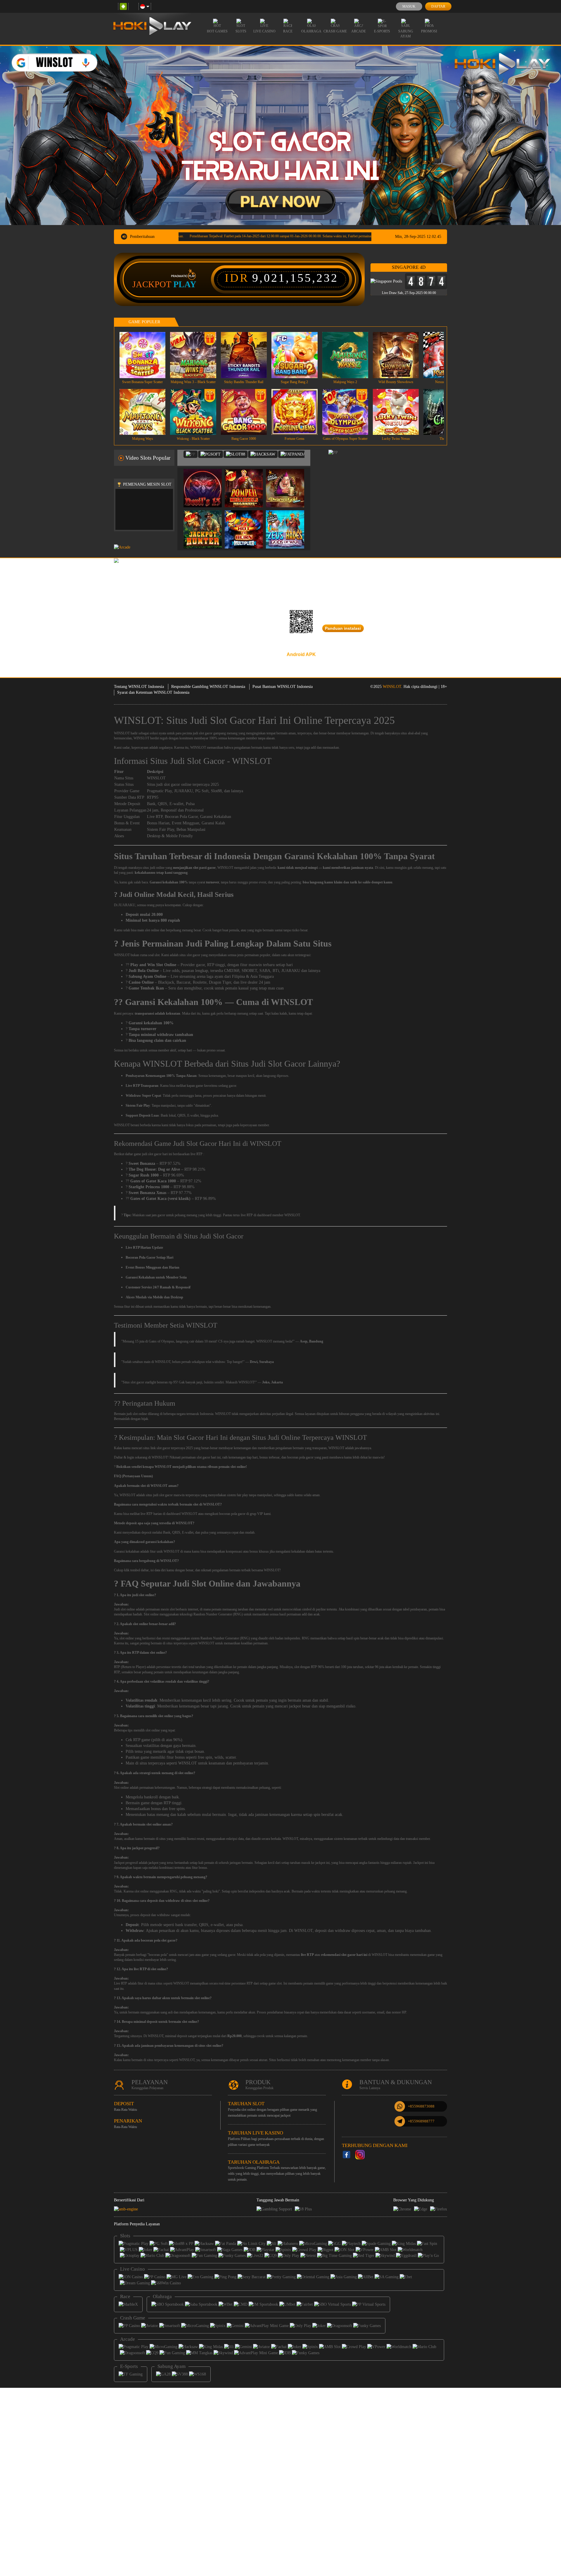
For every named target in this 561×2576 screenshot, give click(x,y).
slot (123, 1609)
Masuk (409, 6)
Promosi (429, 31)
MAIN (146, 355)
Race (288, 31)
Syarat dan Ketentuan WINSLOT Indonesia (153, 692)
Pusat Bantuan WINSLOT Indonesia (283, 687)
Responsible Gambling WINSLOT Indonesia (208, 687)
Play (185, 284)
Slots (241, 31)
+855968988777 (421, 2121)
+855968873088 (421, 2106)
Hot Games (217, 31)
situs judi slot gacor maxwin (165, 1495)
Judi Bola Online (144, 971)
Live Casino (264, 31)
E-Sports (382, 31)
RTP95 (153, 797)
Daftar (438, 6)
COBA (206, 482)
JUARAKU (183, 791)
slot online (127, 1638)
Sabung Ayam (406, 34)
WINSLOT (392, 687)
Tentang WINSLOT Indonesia (139, 687)
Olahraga (311, 31)
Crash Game (335, 31)
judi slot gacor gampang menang (215, 733)
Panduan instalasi (343, 628)
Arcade (359, 31)
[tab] (191, 454)
